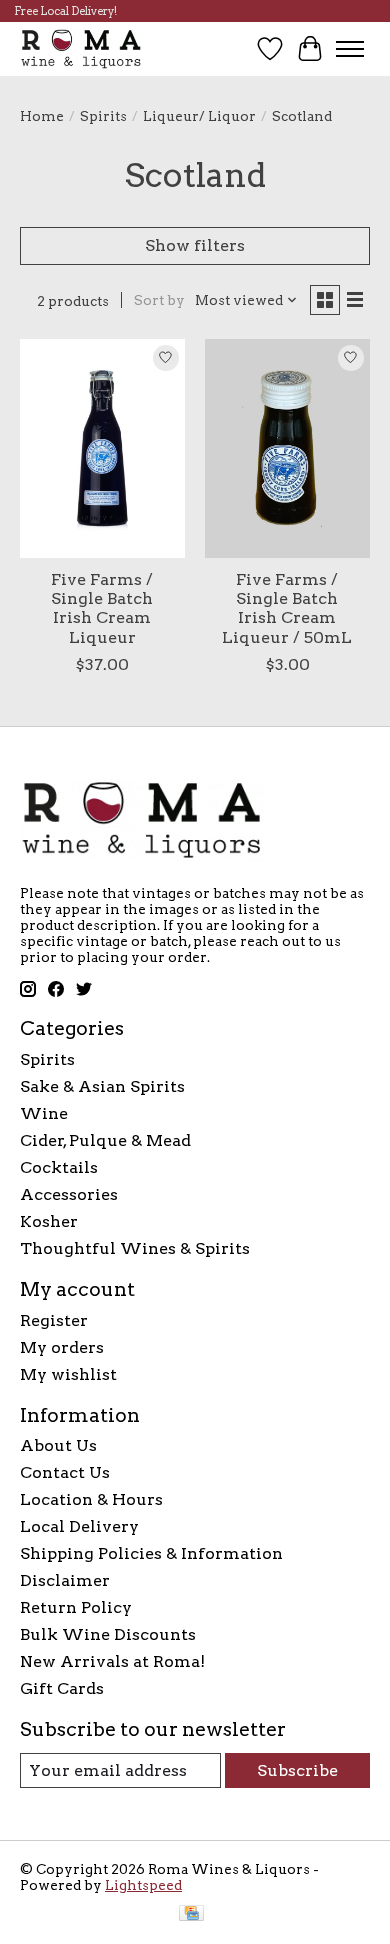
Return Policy (76, 1607)
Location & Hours (91, 1499)
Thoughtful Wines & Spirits (135, 1248)
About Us (58, 1445)
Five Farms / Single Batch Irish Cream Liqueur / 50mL (287, 608)
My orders (62, 1347)
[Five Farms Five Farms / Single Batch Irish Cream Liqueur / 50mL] (287, 448)
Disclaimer (65, 1580)
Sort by (159, 300)
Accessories (69, 1194)
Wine (44, 1113)
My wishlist (68, 1374)
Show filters (195, 245)
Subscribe (297, 1770)
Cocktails (59, 1167)
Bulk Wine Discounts (108, 1634)
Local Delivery (79, 1526)
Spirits (103, 116)
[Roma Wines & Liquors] (81, 48)
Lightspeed (143, 1885)
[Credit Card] (191, 1914)
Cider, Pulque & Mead (105, 1140)
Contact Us (65, 1472)
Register (54, 1320)
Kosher (49, 1221)
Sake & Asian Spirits (102, 1086)
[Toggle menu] (350, 49)
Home (42, 116)
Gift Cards (62, 1688)
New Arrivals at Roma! (112, 1661)
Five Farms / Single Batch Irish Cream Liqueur (102, 608)
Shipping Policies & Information (151, 1553)
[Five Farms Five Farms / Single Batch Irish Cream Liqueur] (102, 448)
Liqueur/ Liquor (199, 116)
